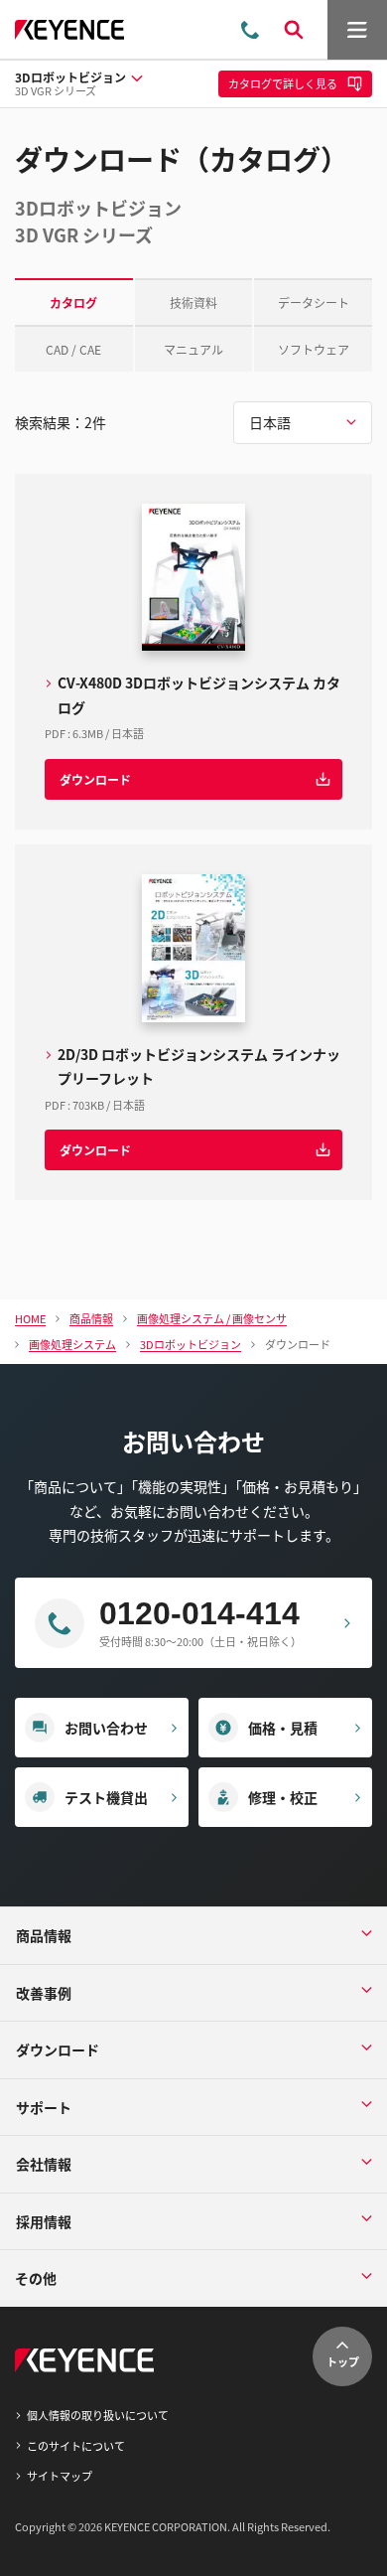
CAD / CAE (73, 349)
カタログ (73, 303)
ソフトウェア (314, 349)
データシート (314, 303)
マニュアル (193, 349)
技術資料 (193, 303)
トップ (343, 2361)
